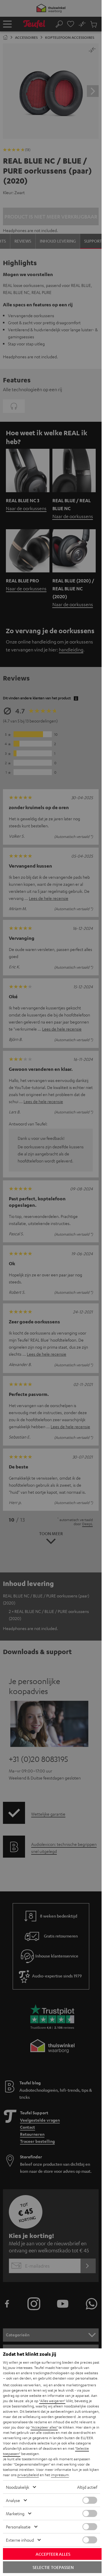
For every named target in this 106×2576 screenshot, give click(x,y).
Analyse (13, 2500)
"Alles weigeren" (52, 2401)
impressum (60, 2475)
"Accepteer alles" (44, 2427)
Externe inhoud (20, 2540)
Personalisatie (18, 2527)
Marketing (15, 2513)
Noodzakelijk (18, 2487)
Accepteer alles (53, 2554)
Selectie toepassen (53, 2567)
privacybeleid (28, 2475)
